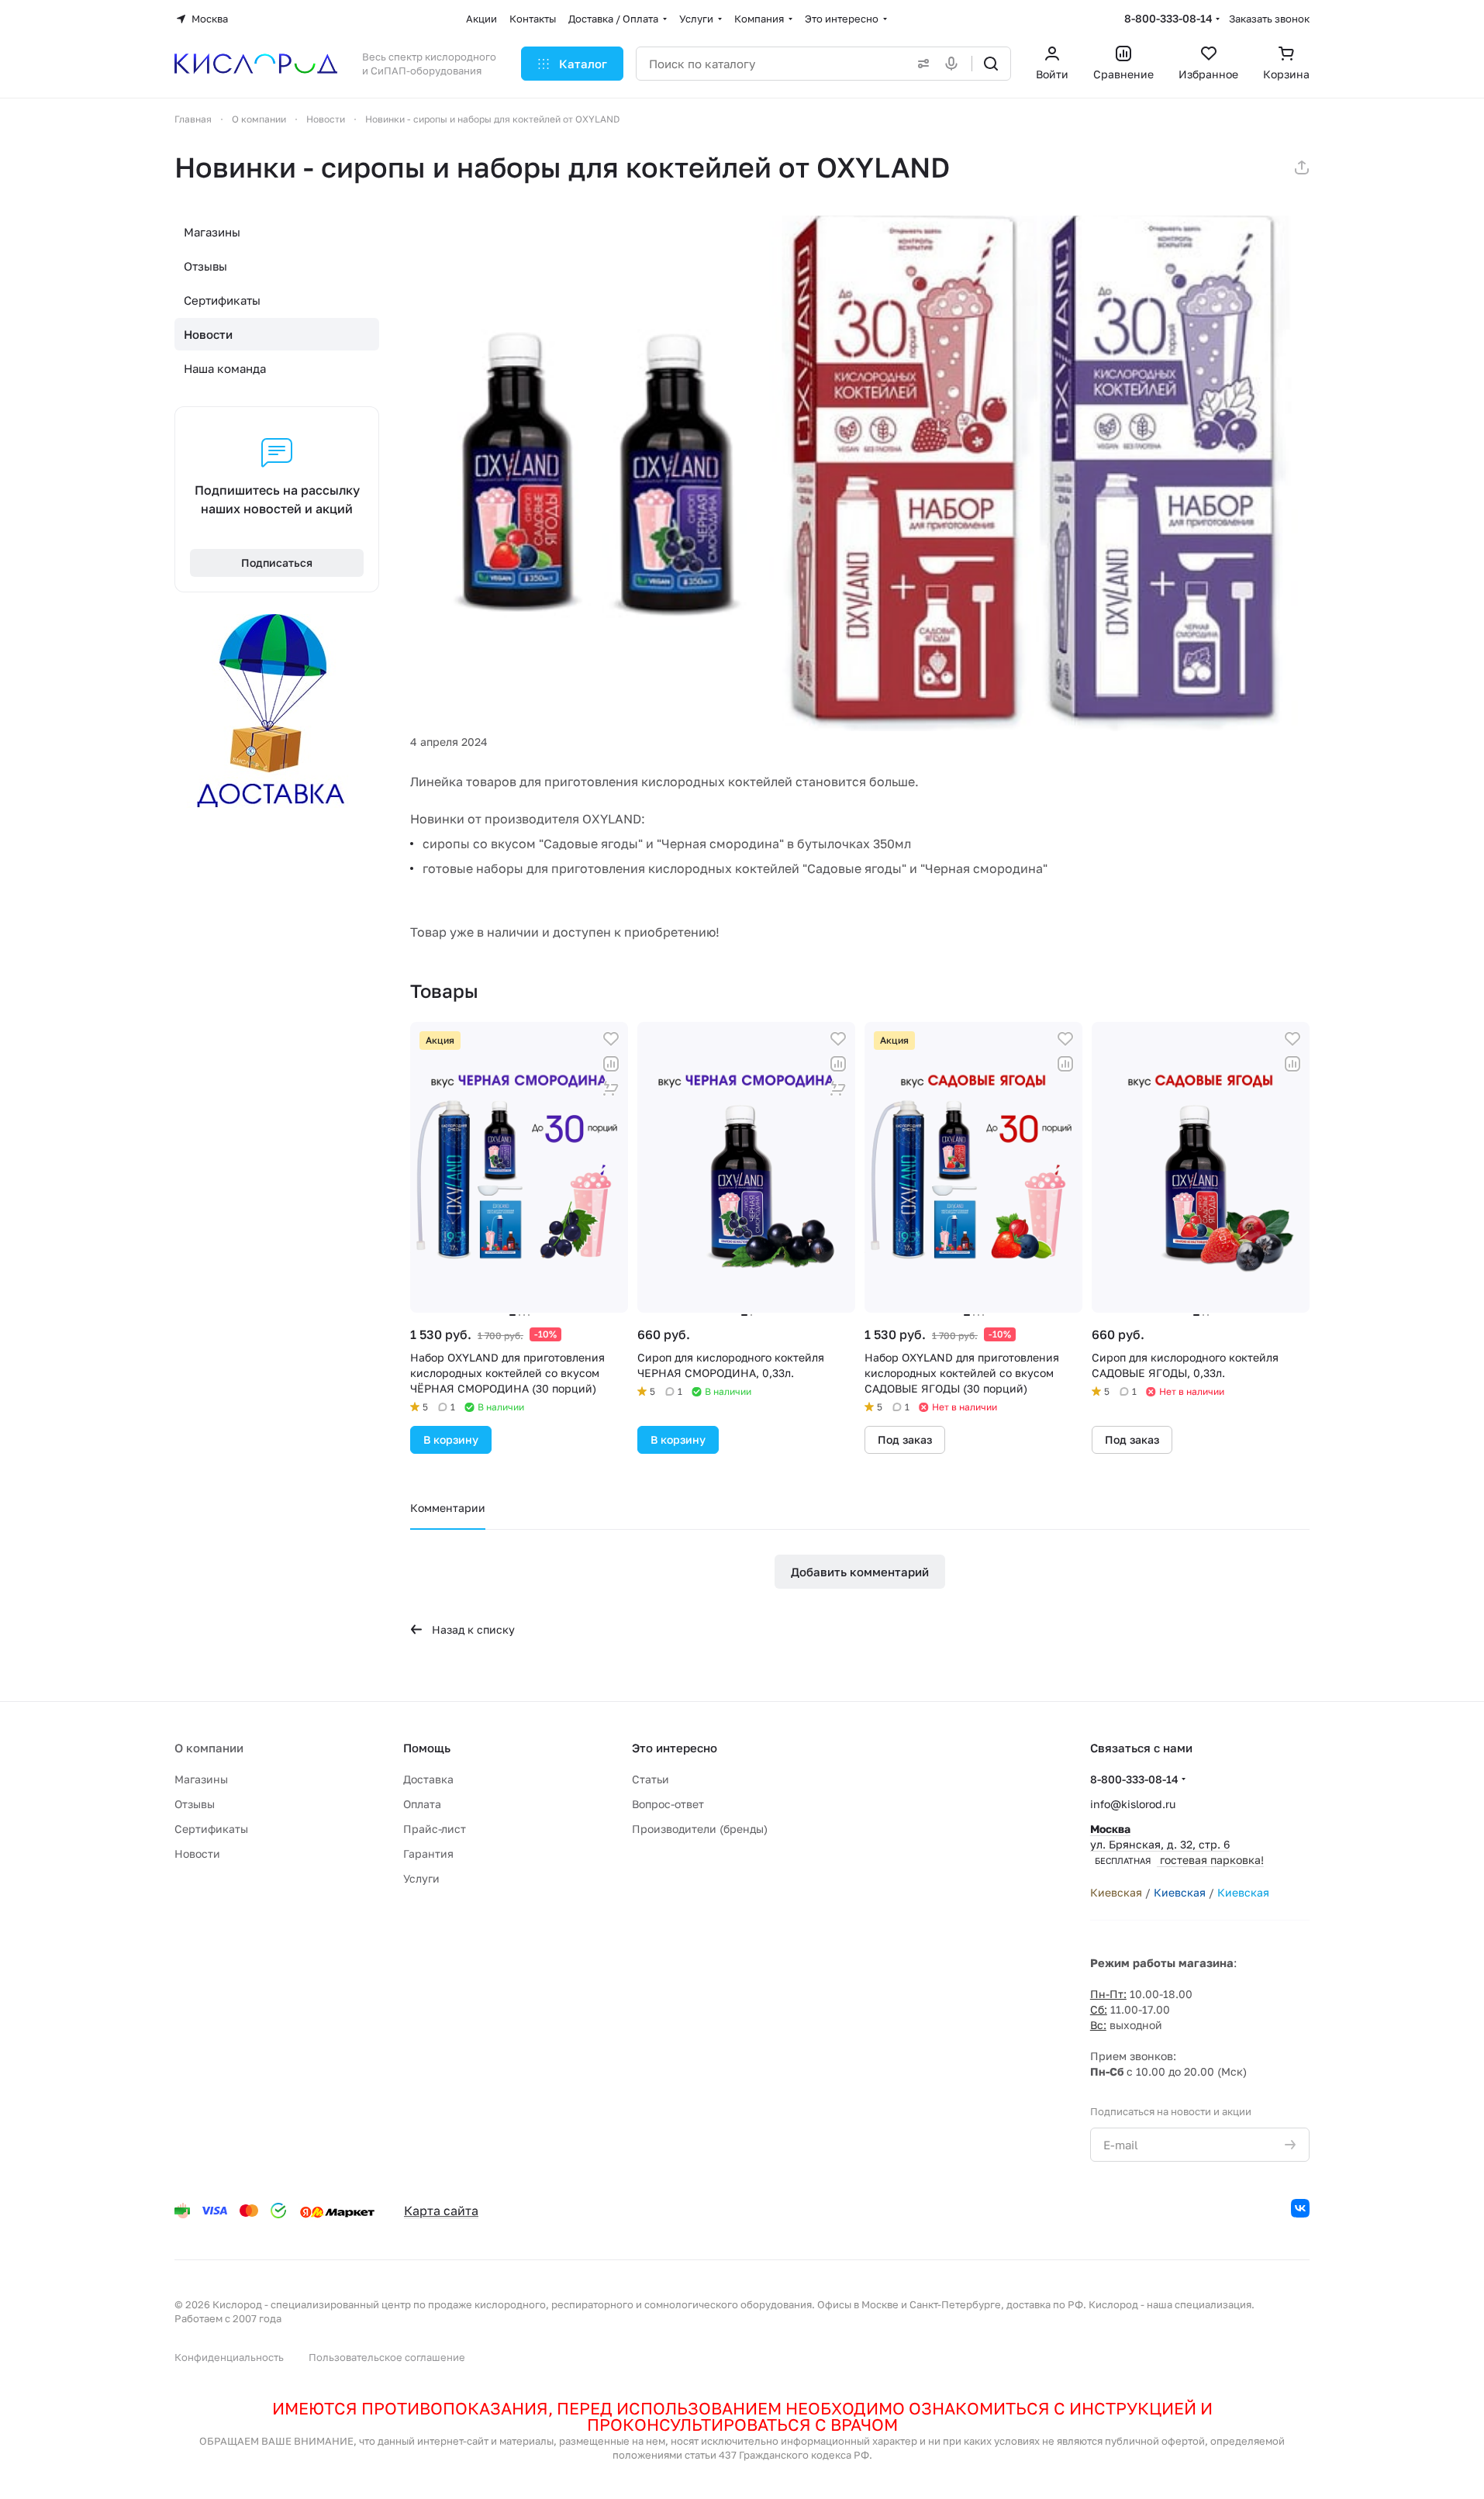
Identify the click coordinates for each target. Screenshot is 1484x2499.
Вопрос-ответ (668, 1804)
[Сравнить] (611, 1064)
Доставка (428, 1779)
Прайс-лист (435, 1829)
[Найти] (991, 64)
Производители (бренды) (700, 1829)
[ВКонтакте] (1300, 2208)
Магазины (212, 232)
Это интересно (675, 1748)
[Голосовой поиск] (954, 64)
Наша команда (225, 368)
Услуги (421, 1878)
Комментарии (448, 1508)
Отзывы (205, 266)
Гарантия (428, 1854)
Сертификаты (222, 300)
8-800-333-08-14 (1168, 18)
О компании (209, 1748)
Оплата (422, 1804)
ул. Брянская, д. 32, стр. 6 (1177, 1844)
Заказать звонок (1269, 19)
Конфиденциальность (229, 2357)
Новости (208, 334)
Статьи (651, 1779)
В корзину (451, 1439)
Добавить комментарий (860, 1572)
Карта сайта (441, 2211)
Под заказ (905, 1439)
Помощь (427, 1748)
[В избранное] (611, 1039)
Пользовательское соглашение (387, 2357)
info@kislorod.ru (1133, 1804)
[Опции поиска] (920, 64)
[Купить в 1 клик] (611, 1089)
